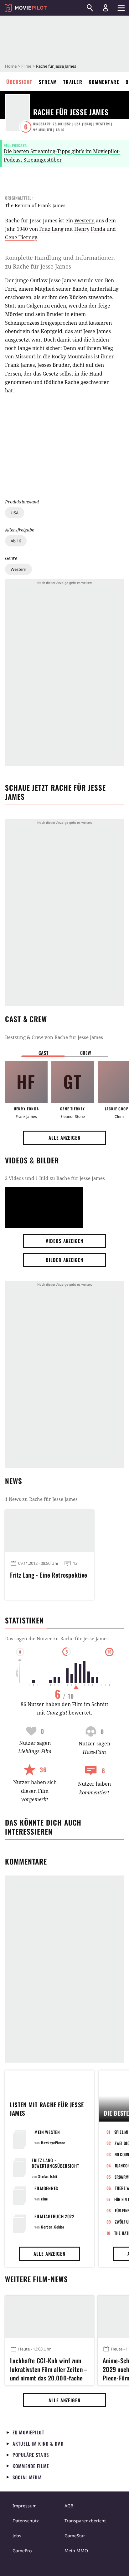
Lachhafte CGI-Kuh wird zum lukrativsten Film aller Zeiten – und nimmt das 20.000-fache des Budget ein (49, 2368)
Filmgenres (46, 2188)
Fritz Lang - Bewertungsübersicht (55, 2163)
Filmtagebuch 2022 (54, 2216)
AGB (69, 2506)
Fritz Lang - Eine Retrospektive (49, 1575)
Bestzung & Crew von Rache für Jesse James (54, 1037)
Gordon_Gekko (52, 2227)
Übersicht (19, 82)
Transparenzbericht (85, 2521)
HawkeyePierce (53, 2143)
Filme (26, 66)
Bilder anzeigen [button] (64, 1260)
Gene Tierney (21, 237)
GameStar (75, 2536)
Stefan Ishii (48, 2176)
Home (11, 66)
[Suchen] (90, 8)
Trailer (73, 82)
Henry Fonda (90, 229)
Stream (48, 82)
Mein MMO (76, 2551)
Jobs (17, 2536)
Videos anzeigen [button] (64, 1241)
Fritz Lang (51, 229)
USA (15, 513)
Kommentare (104, 82)
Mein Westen (47, 2132)
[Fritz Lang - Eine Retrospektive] (49, 1531)
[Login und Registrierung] (106, 8)
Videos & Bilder (32, 1160)
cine (44, 2199)
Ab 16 (16, 541)
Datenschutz (26, 2521)
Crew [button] (86, 1053)
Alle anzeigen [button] (64, 1138)
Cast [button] (44, 1053)
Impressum (25, 2506)
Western (18, 569)
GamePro (22, 2551)
